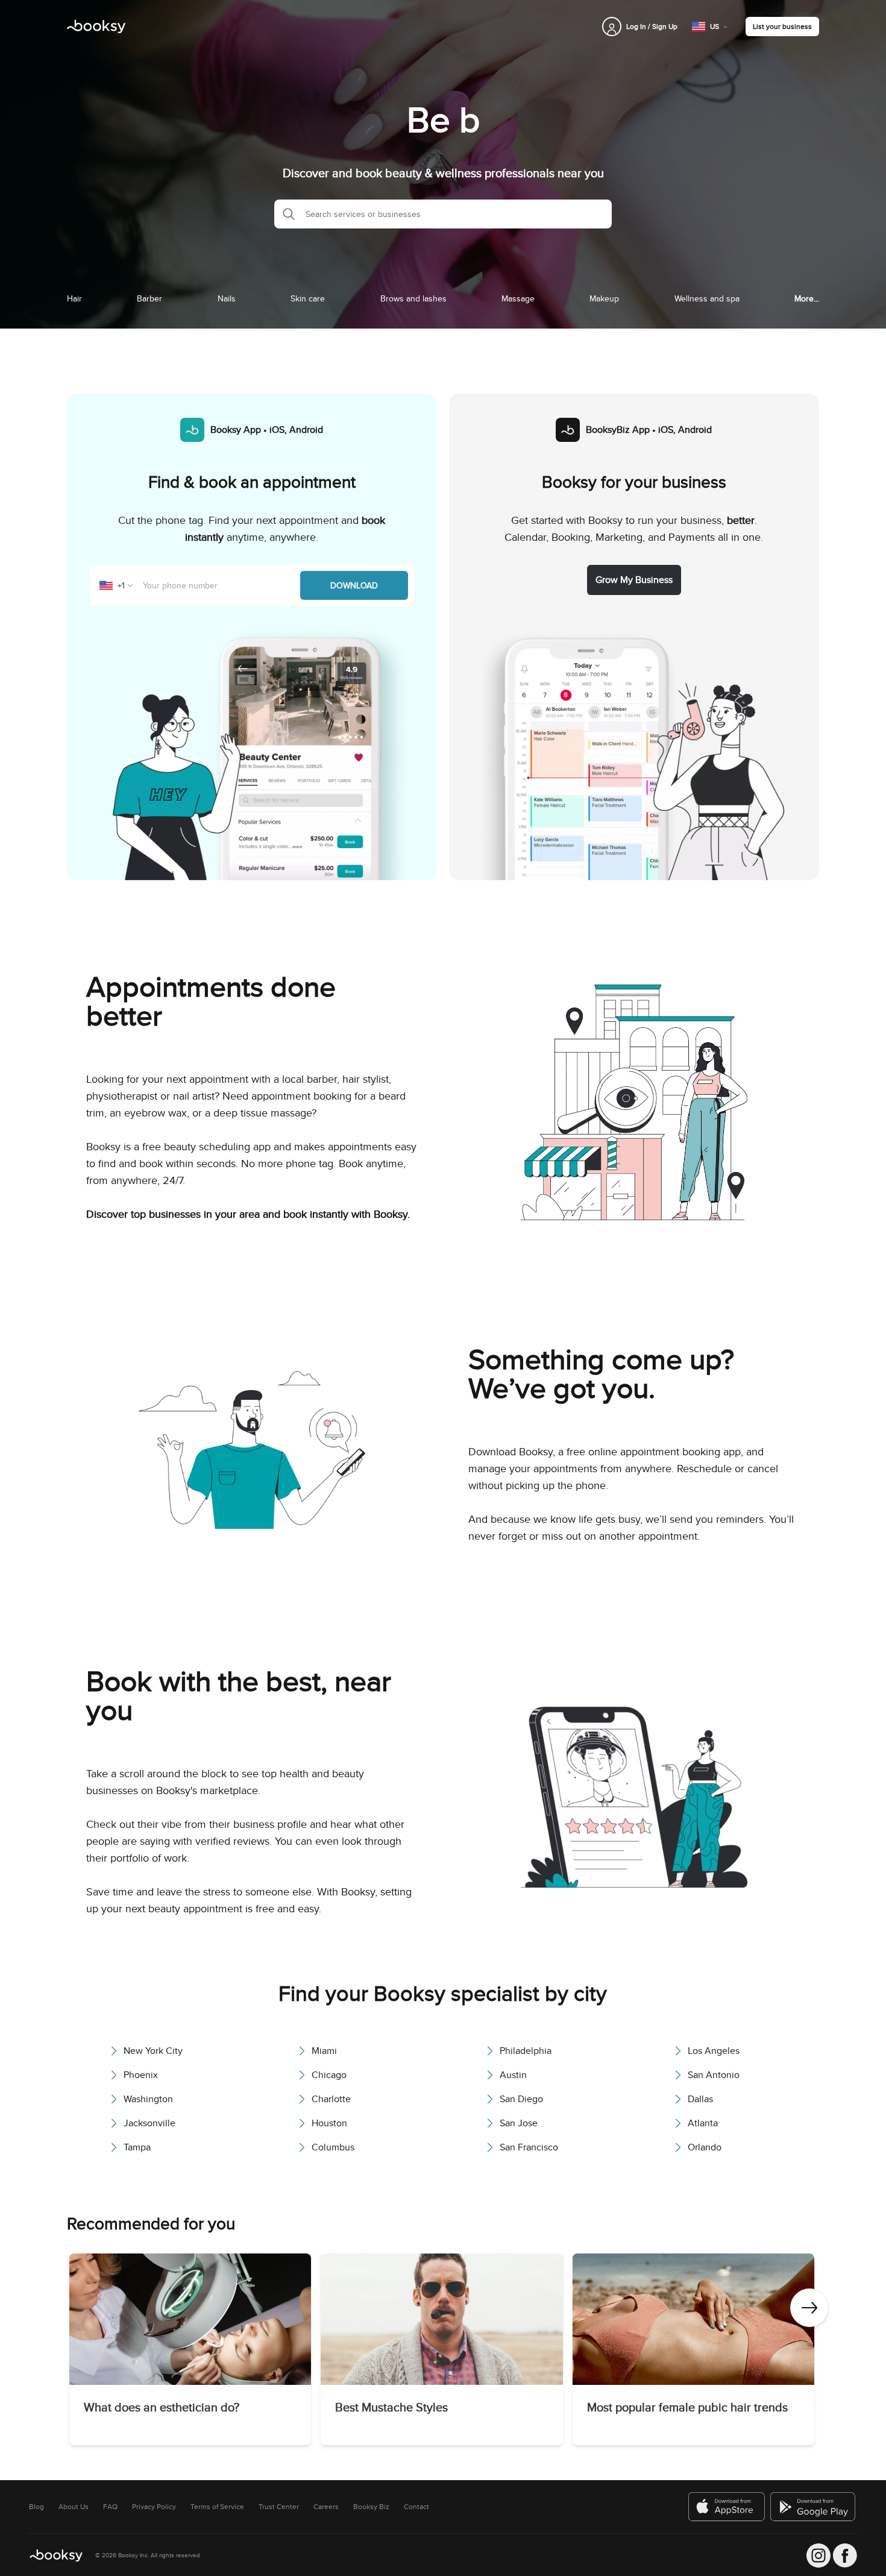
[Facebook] (845, 2556)
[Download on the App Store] (727, 2507)
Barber (149, 298)
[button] (285, 214)
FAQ (110, 2507)
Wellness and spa (707, 298)
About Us (74, 2507)
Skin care (308, 298)
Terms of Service (217, 2507)
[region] (443, 2352)
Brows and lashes (413, 298)
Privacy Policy (154, 2507)
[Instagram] (818, 2556)
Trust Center (279, 2507)
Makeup (604, 298)
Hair (74, 298)
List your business (782, 26)
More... (807, 298)
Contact (416, 2507)
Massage (518, 298)
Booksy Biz (371, 2507)
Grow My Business (634, 580)
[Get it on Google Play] (814, 2507)
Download (354, 585)
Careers (326, 2507)
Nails (227, 298)
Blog (36, 2507)
